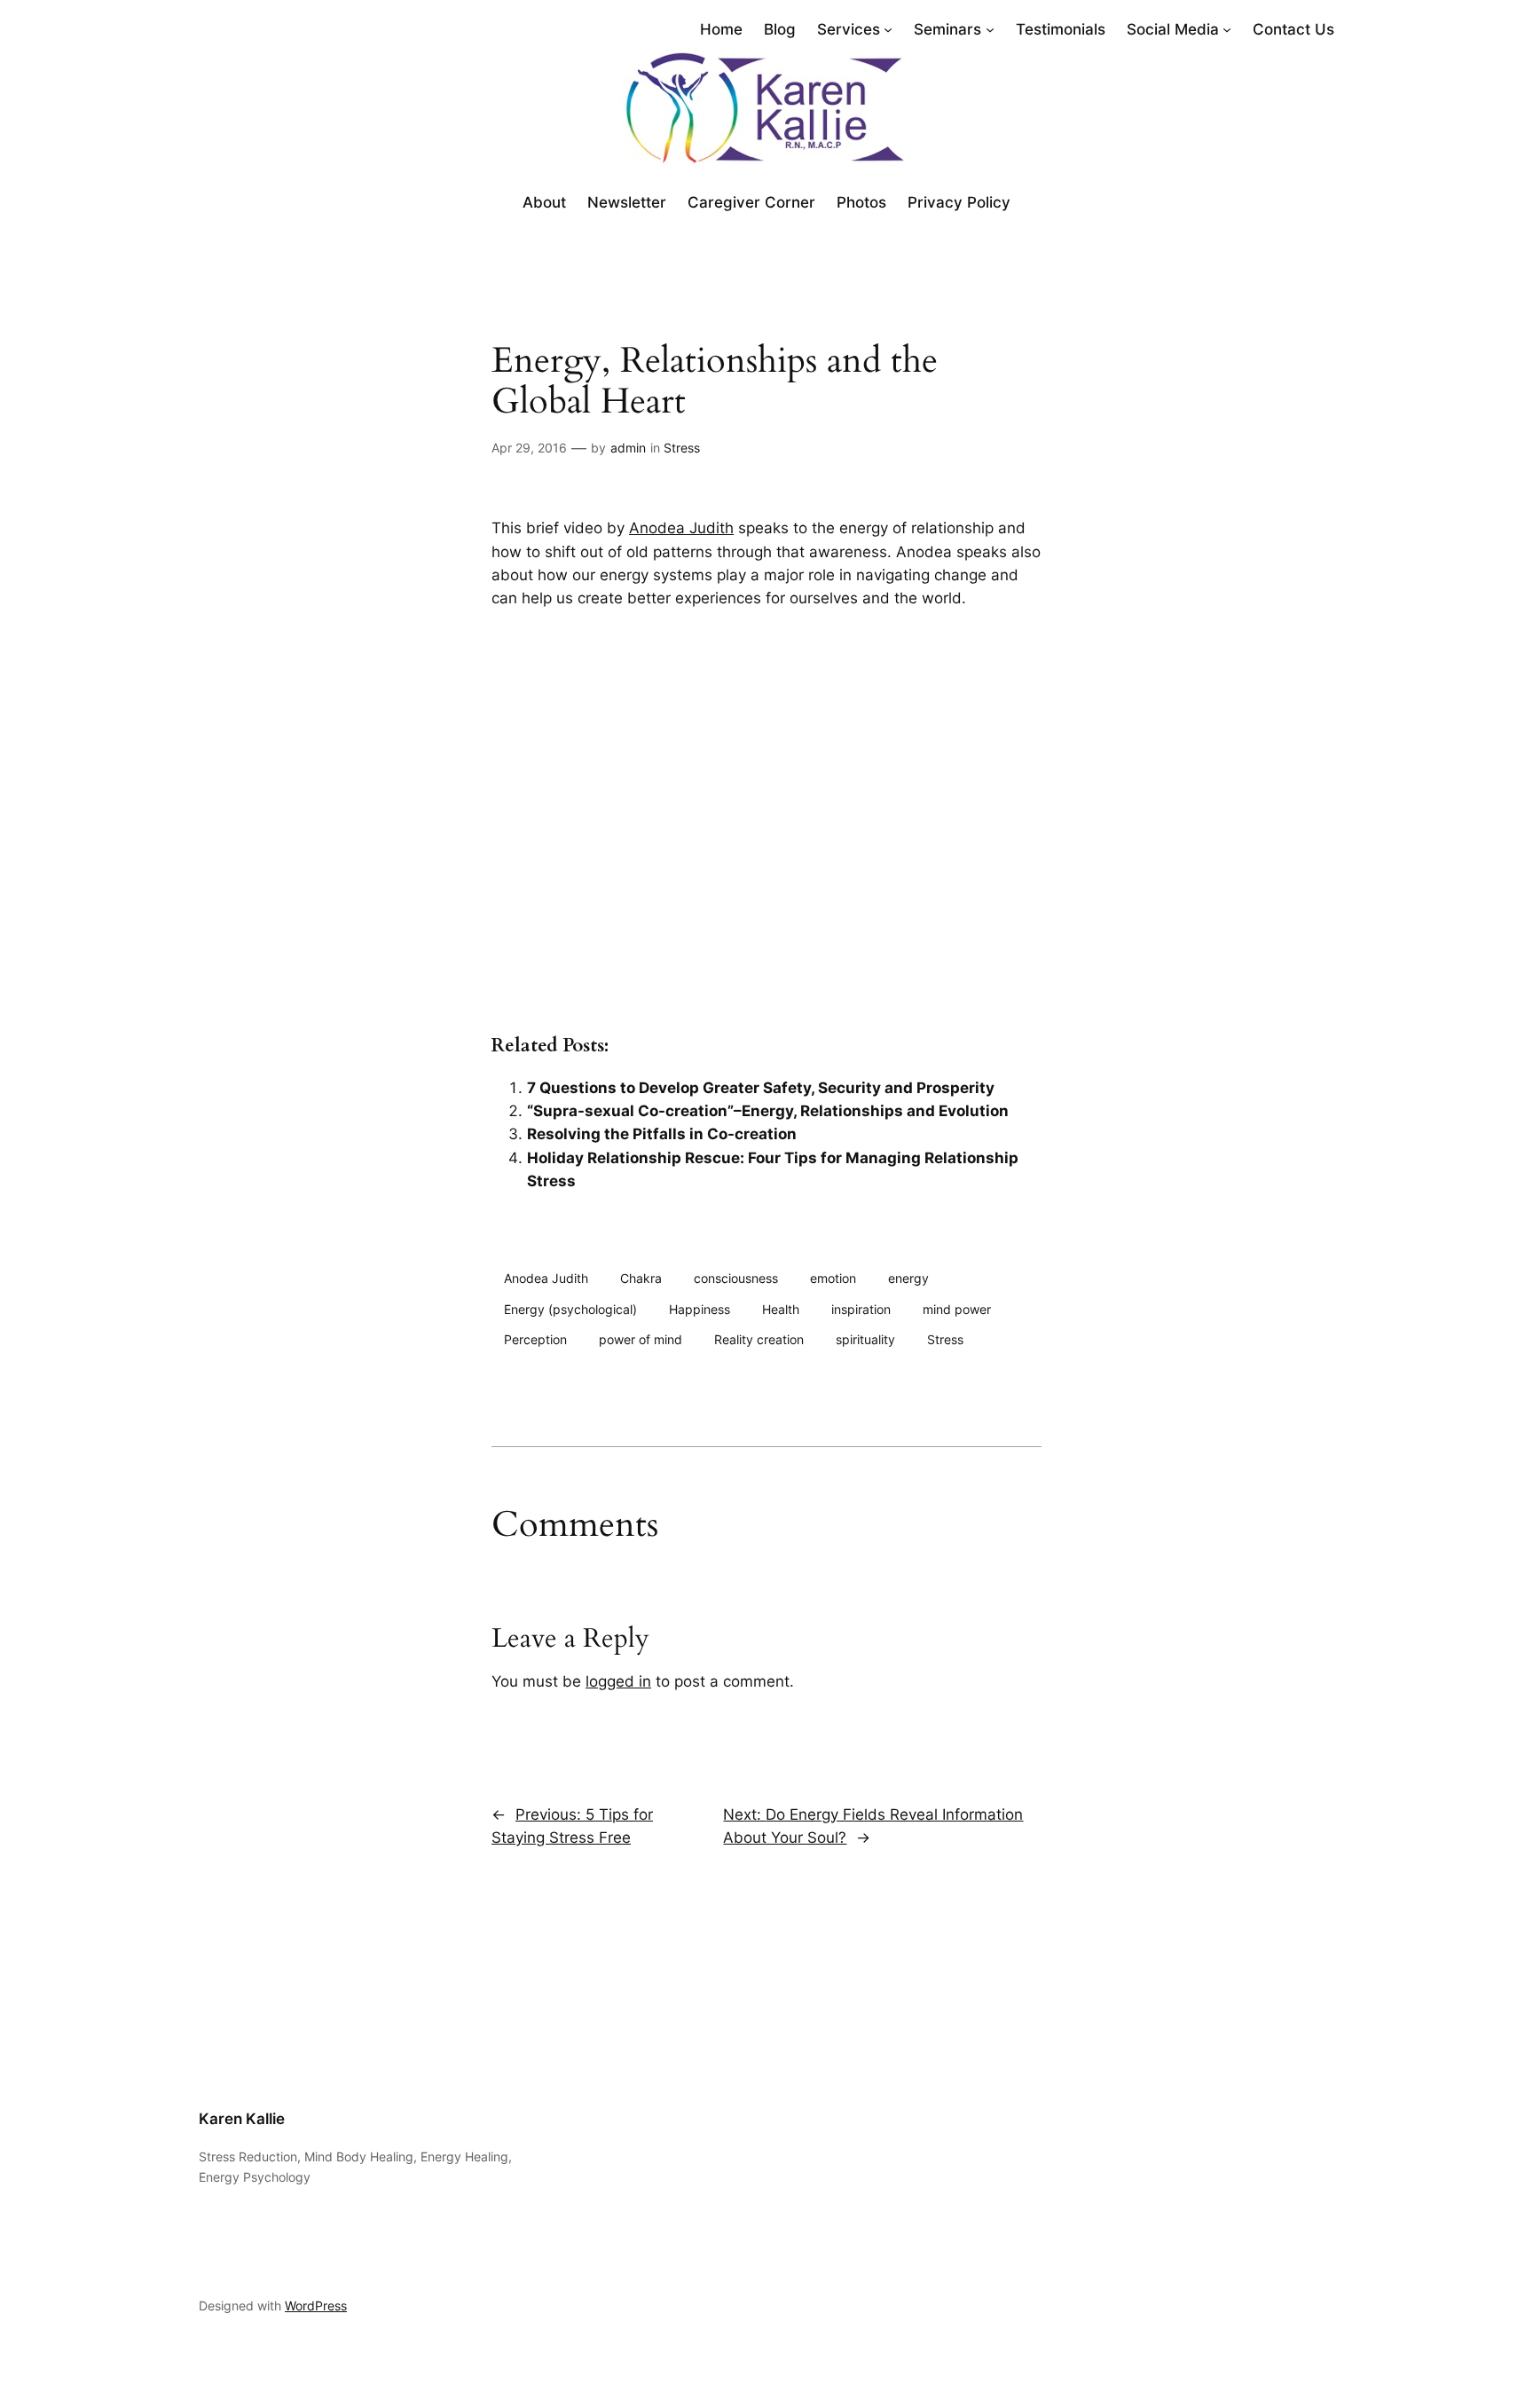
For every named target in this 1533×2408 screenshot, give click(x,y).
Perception (535, 1339)
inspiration (861, 1309)
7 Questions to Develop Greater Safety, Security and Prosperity (761, 1088)
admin (628, 448)
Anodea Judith (681, 528)
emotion (833, 1278)
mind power (957, 1309)
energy (908, 1278)
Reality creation (759, 1339)
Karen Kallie (242, 2119)
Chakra (641, 1278)
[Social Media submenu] (1227, 29)
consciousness (736, 1278)
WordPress (316, 2306)
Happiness (700, 1309)
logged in (618, 1681)
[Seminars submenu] (990, 29)
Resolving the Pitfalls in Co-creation (662, 1134)
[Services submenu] (888, 29)
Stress (682, 448)
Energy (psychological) (570, 1309)
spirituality (865, 1339)
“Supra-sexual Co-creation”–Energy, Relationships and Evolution (768, 1111)
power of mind (641, 1339)
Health (781, 1309)
